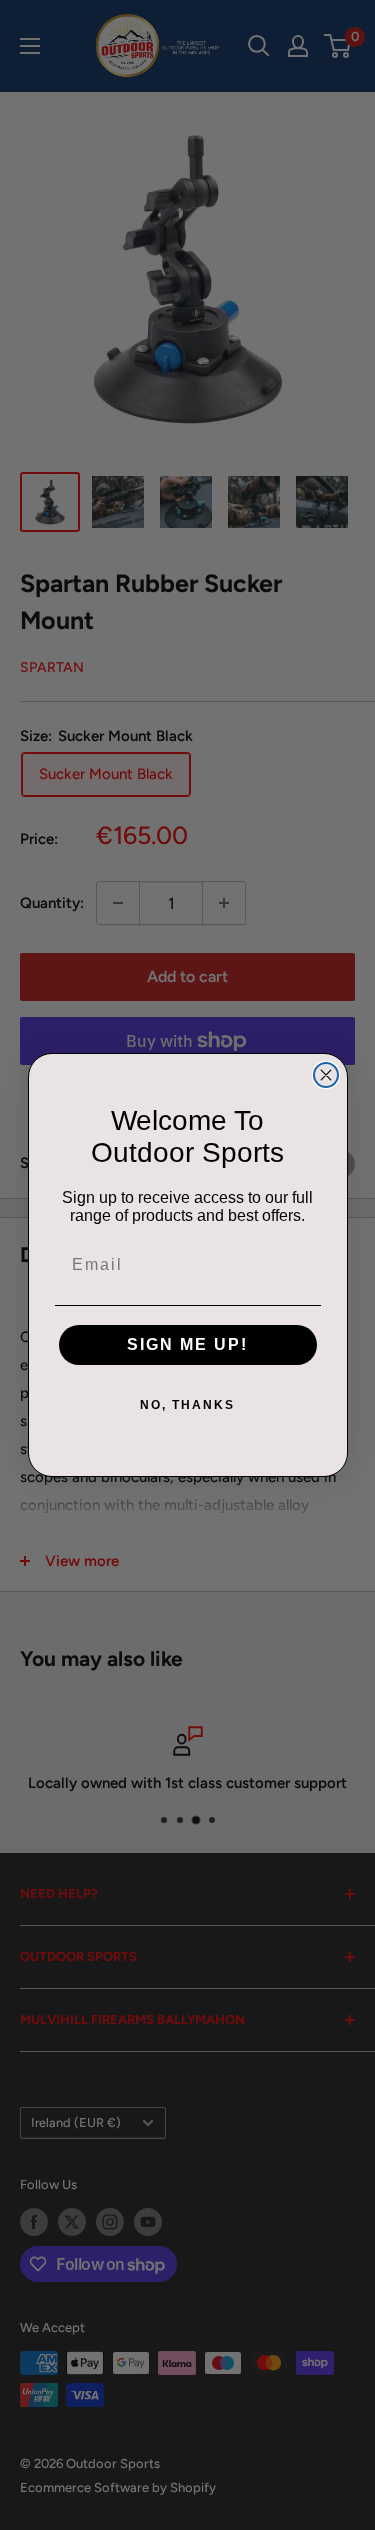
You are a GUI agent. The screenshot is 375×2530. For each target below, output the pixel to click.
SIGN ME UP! (187, 1344)
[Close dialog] (326, 1075)
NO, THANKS (187, 1405)
